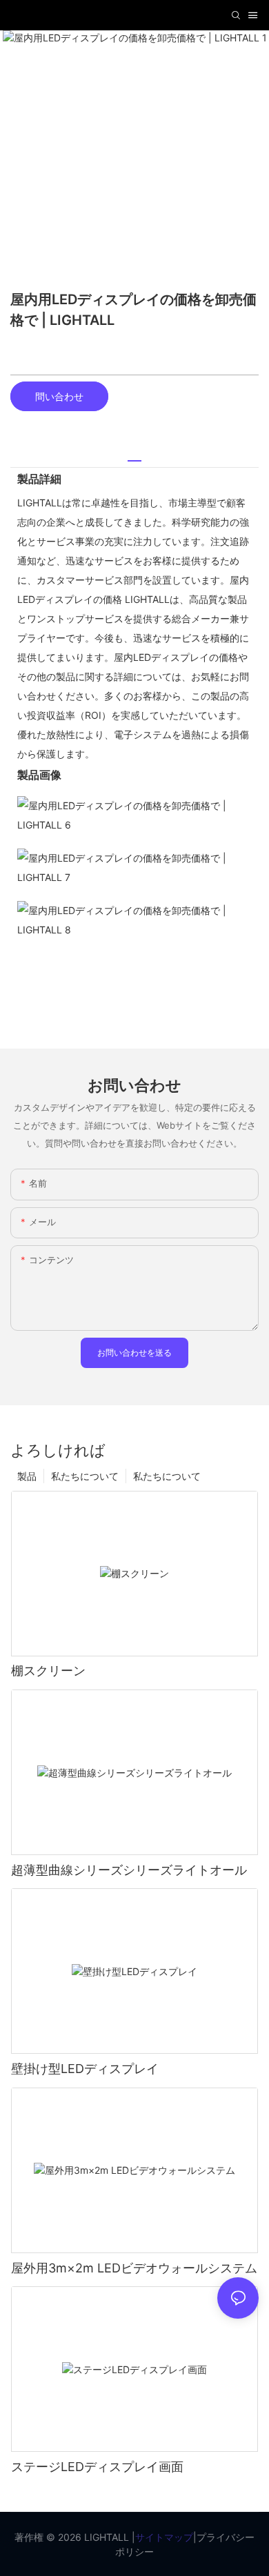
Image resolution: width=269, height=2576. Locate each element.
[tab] (134, 456)
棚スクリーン (48, 1671)
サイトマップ (164, 2537)
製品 (27, 1476)
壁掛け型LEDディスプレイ (85, 2069)
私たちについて (167, 1476)
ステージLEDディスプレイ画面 (97, 2467)
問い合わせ (59, 396)
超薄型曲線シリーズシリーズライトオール (129, 1870)
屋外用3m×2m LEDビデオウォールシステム (134, 2268)
